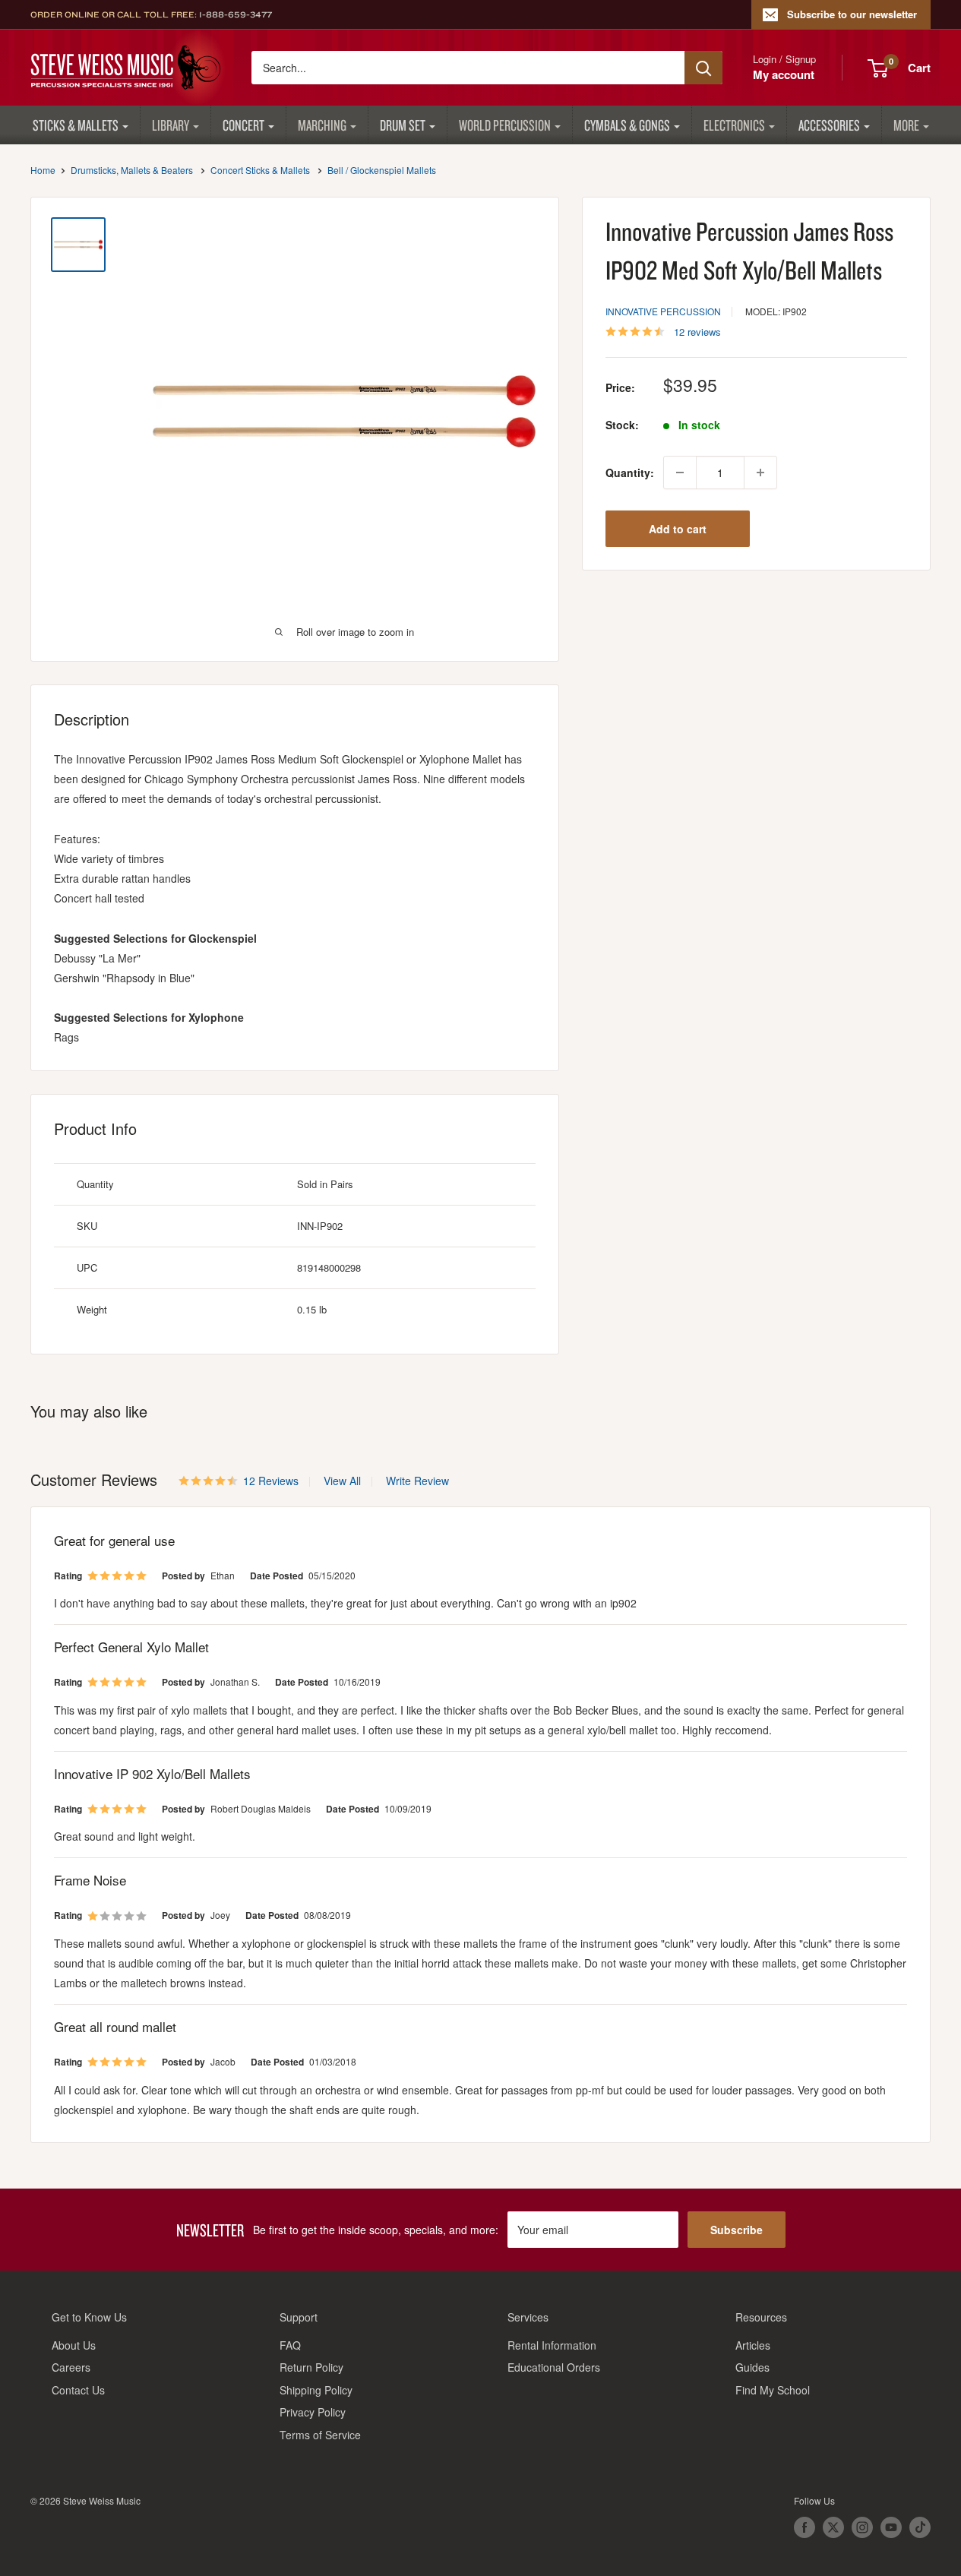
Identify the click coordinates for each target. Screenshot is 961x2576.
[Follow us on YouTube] (891, 2527)
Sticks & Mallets (76, 125)
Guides (752, 2367)
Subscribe (737, 2230)
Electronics (734, 125)
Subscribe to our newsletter (852, 14)
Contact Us (78, 2390)
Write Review (417, 1481)
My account (784, 74)
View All (341, 1481)
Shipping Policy (316, 2390)
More (906, 125)
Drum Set (403, 125)
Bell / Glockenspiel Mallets (382, 170)
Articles (753, 2345)
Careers (71, 2367)
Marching (322, 125)
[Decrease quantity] (680, 473)
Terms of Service (320, 2435)
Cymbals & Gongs (627, 125)
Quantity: (630, 473)
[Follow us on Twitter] (833, 2527)
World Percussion (505, 125)
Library (171, 125)
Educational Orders (554, 2367)
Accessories (829, 125)
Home (43, 170)
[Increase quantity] (760, 473)
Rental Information (552, 2345)
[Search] (703, 68)
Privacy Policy (313, 2412)
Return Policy (311, 2367)
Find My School (773, 2390)
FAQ (290, 2345)
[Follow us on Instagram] (862, 2527)
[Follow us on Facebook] (805, 2527)
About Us (74, 2345)
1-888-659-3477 (236, 14)
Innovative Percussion (663, 311)
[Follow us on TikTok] (920, 2527)
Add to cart (678, 529)
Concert (243, 125)
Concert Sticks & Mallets (260, 170)
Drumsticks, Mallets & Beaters (132, 170)
